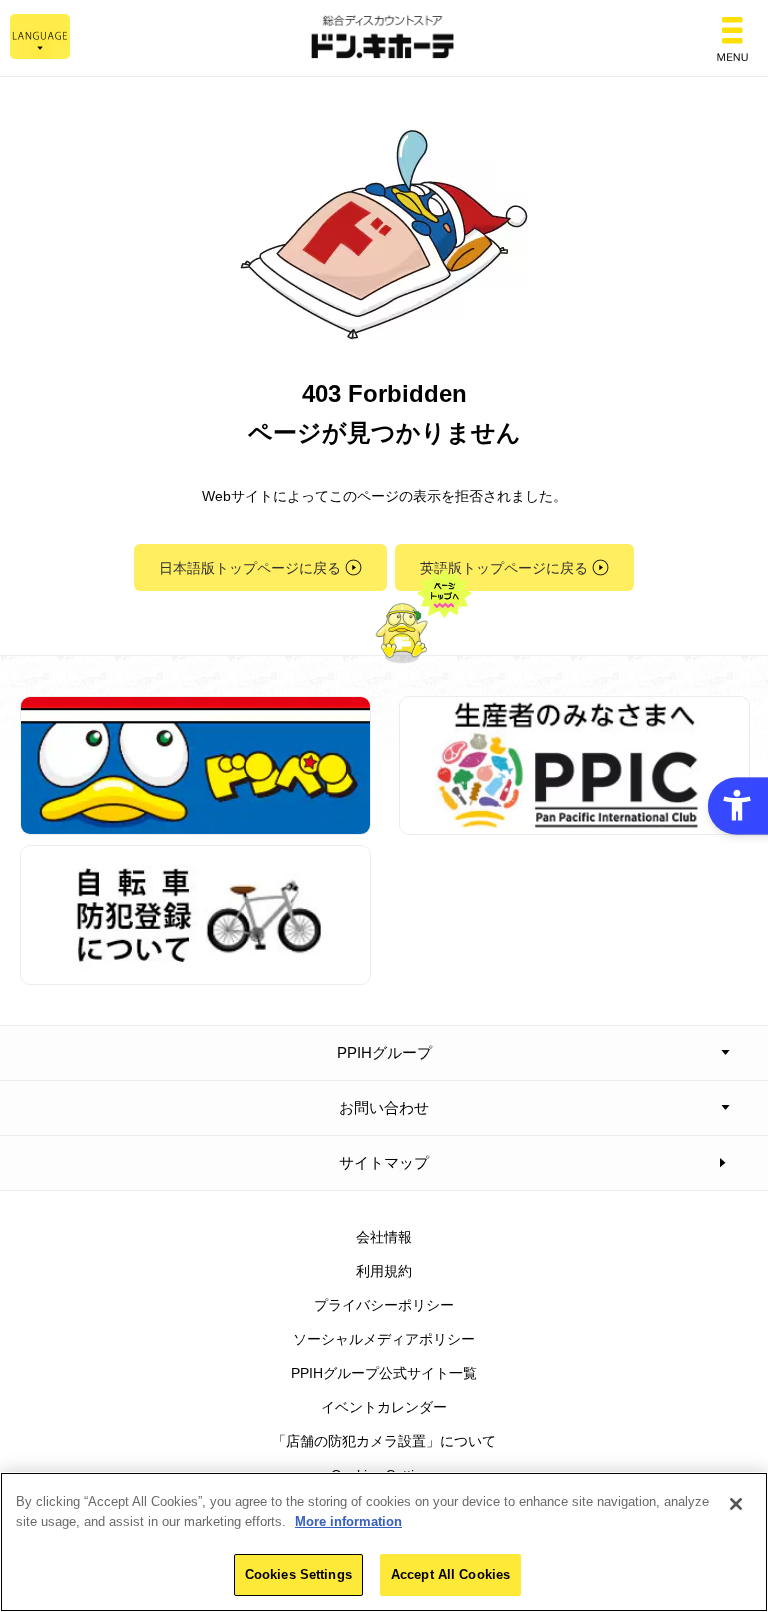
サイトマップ (384, 1162)
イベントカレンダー (384, 1407)
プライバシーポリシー (384, 1305)
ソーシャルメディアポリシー (384, 1339)
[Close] (736, 1504)
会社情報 (384, 1237)
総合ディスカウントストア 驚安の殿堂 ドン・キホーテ (384, 38)
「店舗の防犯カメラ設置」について (384, 1441)
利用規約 (384, 1271)
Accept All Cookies (450, 1574)
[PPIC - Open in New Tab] (574, 824)
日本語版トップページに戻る (250, 568)
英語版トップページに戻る (504, 568)
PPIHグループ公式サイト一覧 (384, 1373)
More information (348, 1521)
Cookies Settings (298, 1574)
